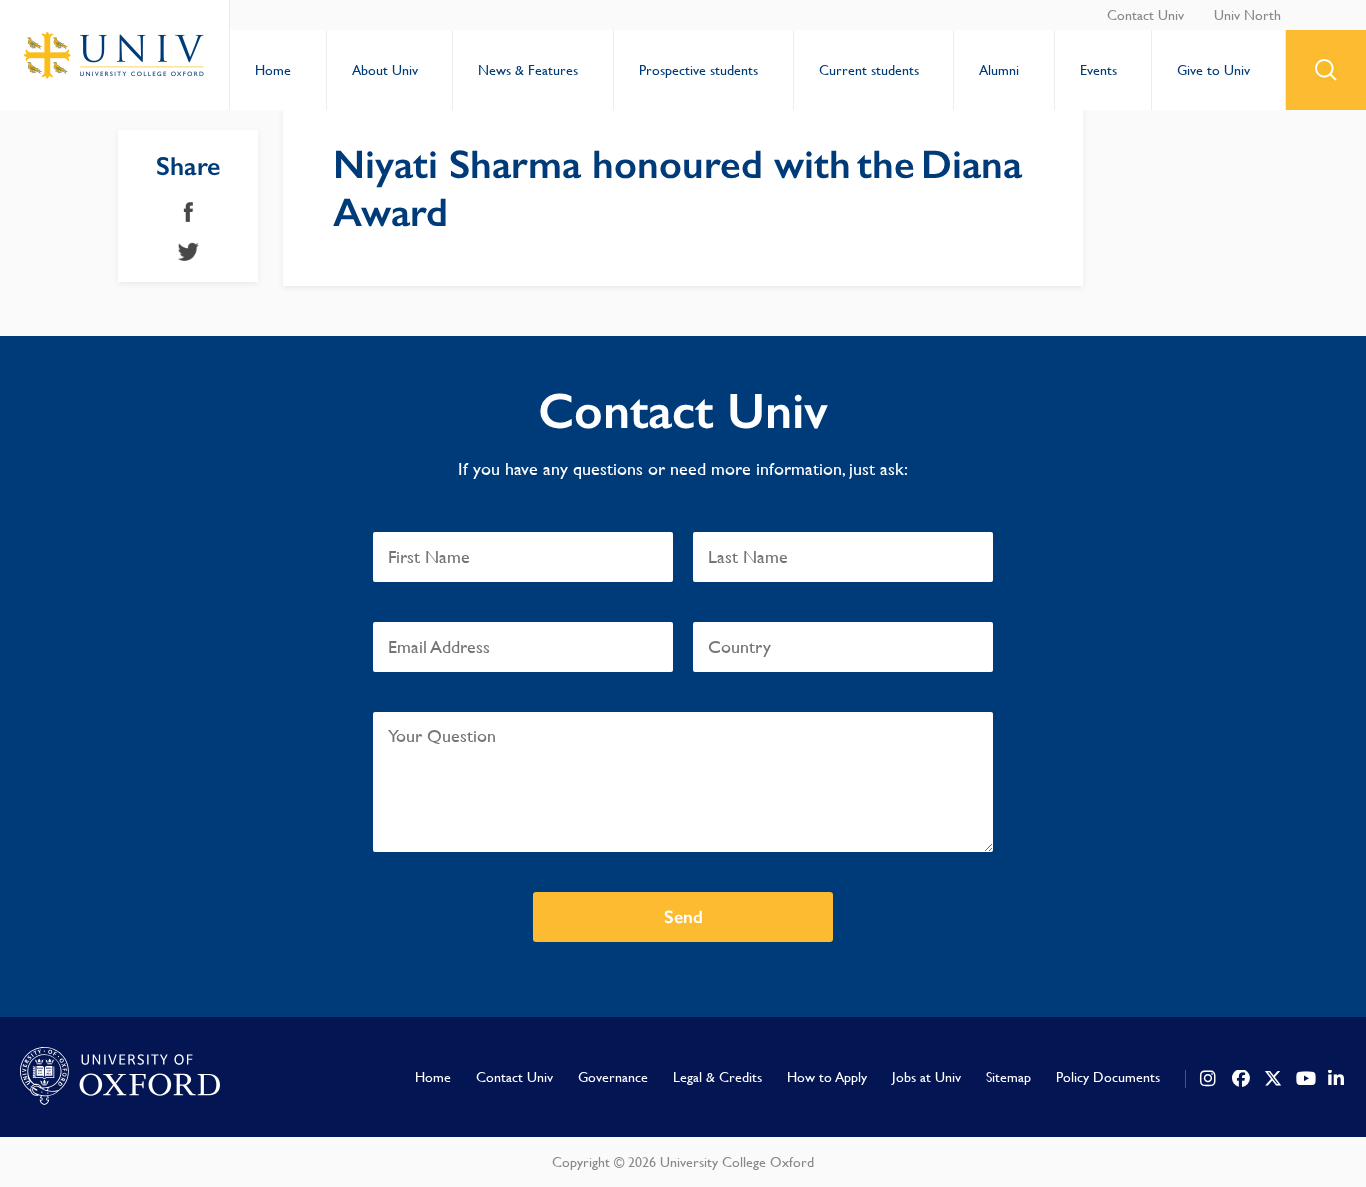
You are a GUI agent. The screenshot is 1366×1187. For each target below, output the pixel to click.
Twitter (188, 252)
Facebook (188, 212)
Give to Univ (1213, 70)
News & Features (528, 70)
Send (683, 917)
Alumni (999, 70)
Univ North (1247, 15)
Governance (613, 1077)
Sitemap (1008, 1077)
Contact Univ (1145, 15)
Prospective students (698, 70)
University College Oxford (115, 55)
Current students (869, 70)
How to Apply (827, 1077)
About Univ (385, 70)
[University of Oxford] (120, 1077)
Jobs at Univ (926, 1077)
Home (273, 70)
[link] (1209, 1079)
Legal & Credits (717, 1077)
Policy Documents (1108, 1077)
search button (1326, 70)
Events (1098, 70)
